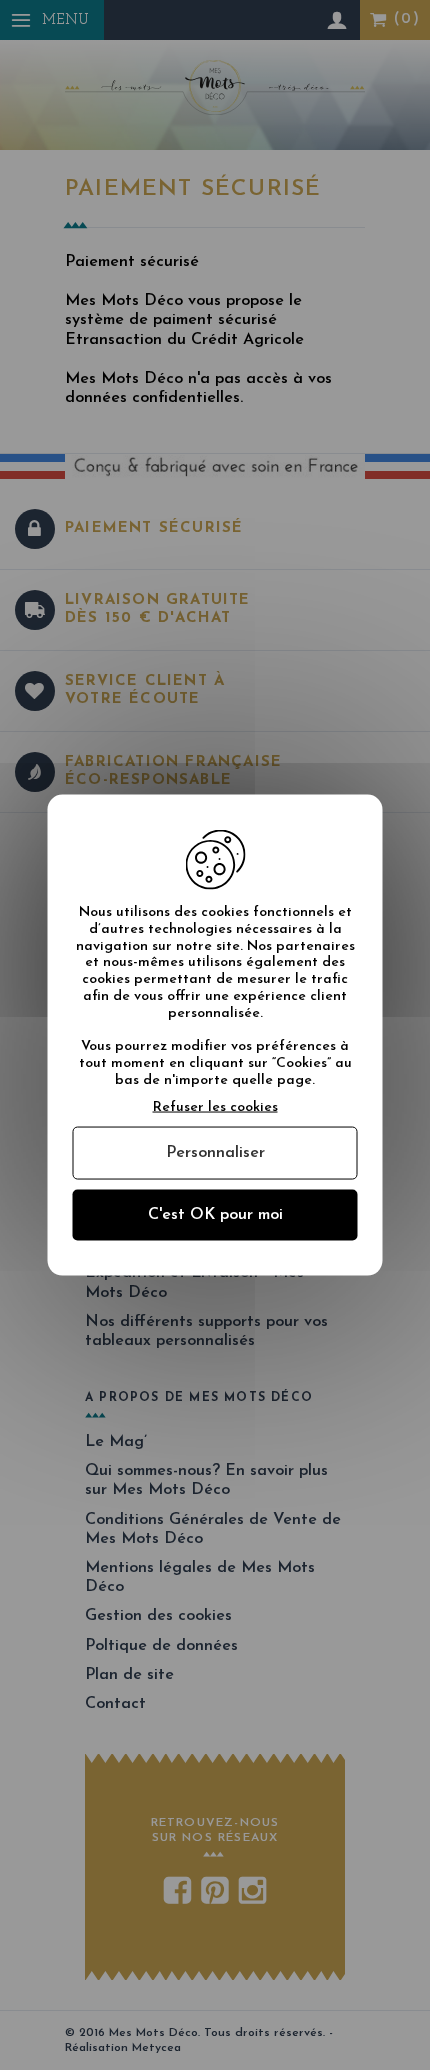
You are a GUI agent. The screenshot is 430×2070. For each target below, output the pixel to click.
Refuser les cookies (215, 1106)
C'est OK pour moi (215, 1214)
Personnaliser (215, 1152)
